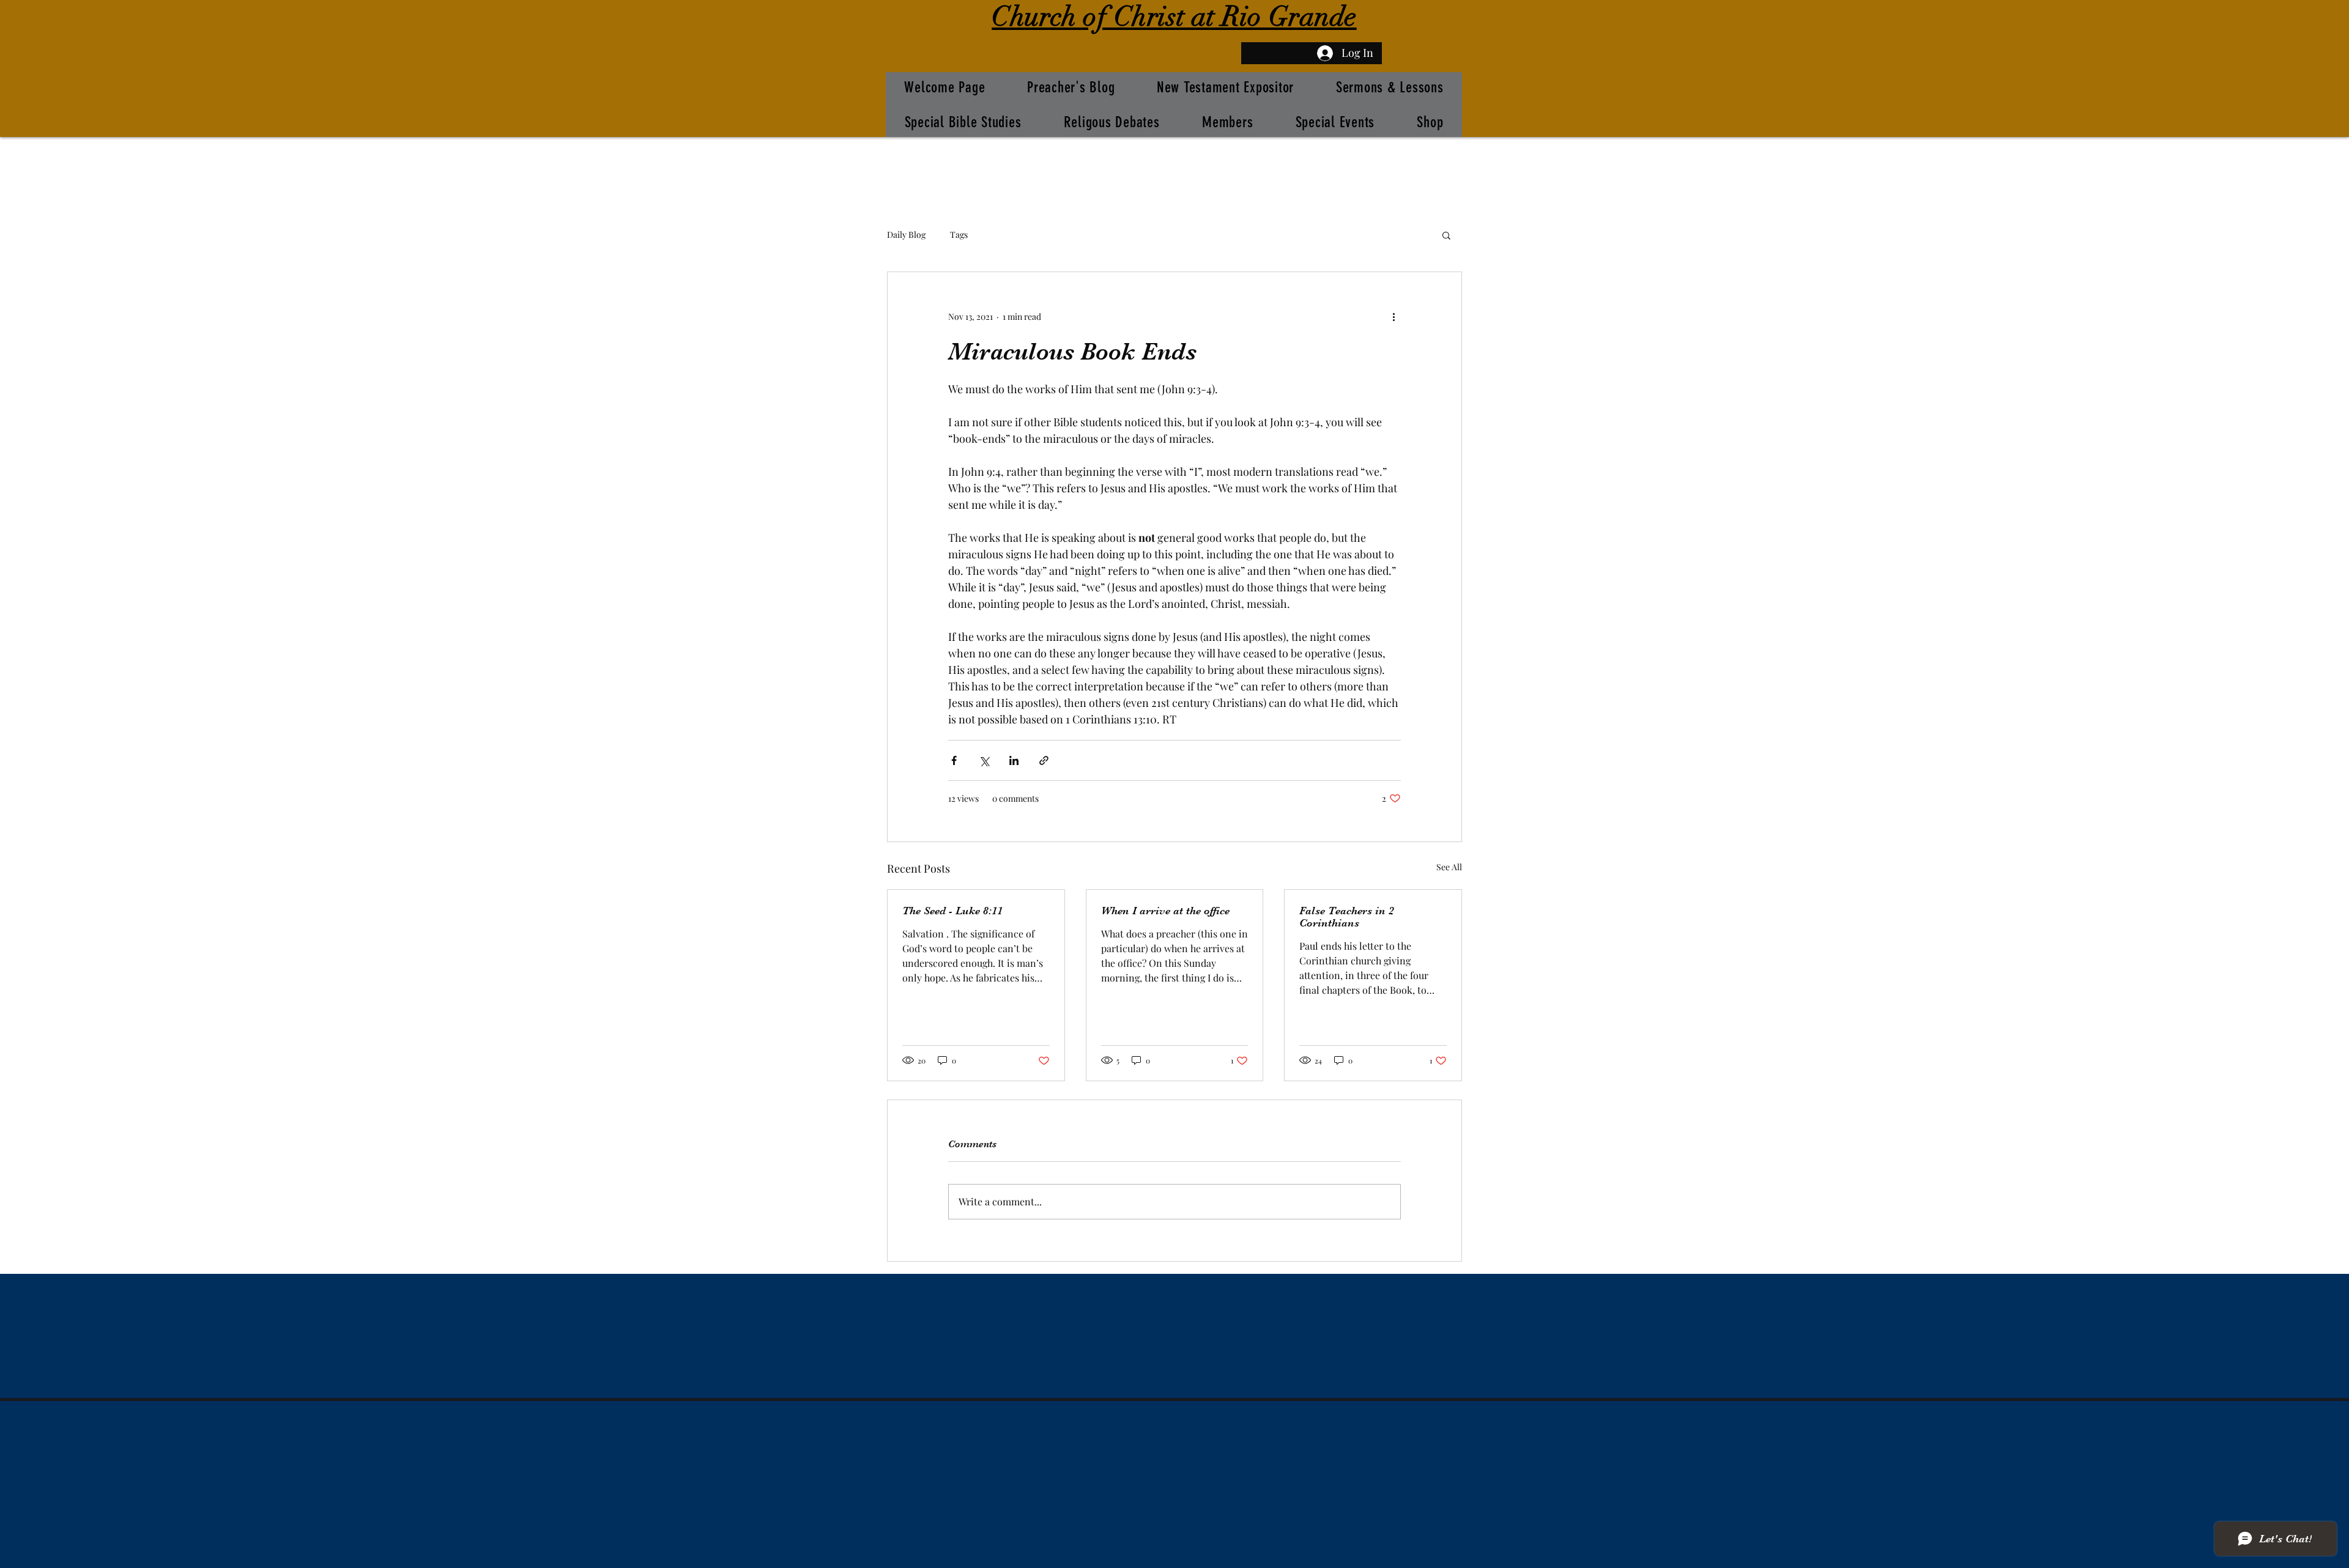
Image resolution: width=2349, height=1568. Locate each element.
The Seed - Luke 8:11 (952, 911)
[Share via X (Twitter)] (984, 760)
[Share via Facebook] (954, 760)
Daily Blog (906, 235)
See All (1449, 867)
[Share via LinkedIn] (1014, 760)
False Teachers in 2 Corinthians (1347, 917)
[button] (1446, 235)
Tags (959, 235)
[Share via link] (1044, 760)
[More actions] (1393, 316)
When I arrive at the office (1165, 911)
